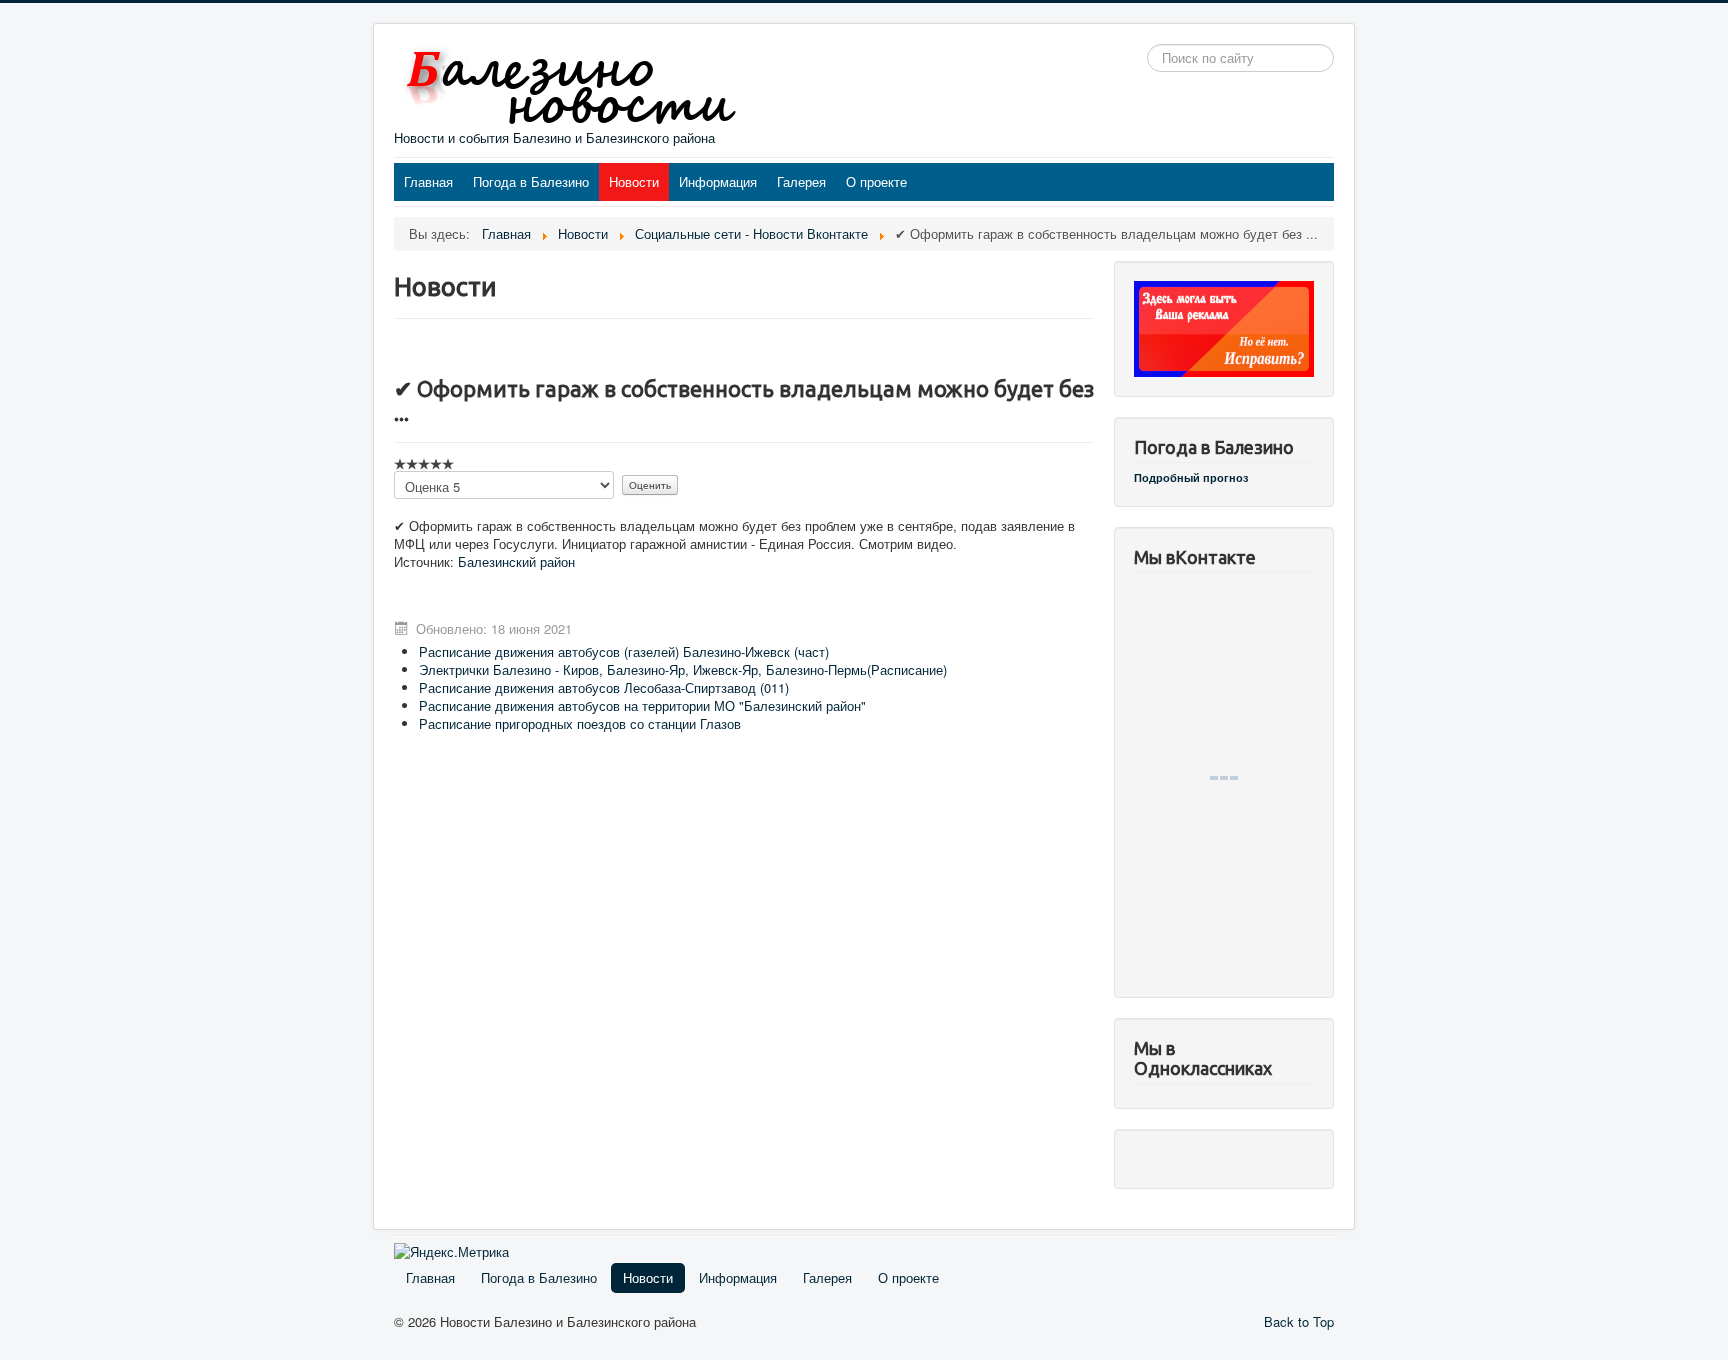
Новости (634, 181)
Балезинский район (516, 561)
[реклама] (1224, 326)
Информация (718, 181)
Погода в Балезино (531, 181)
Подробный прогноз (1191, 477)
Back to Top (1299, 1321)
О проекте (876, 181)
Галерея (801, 181)
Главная (428, 181)
